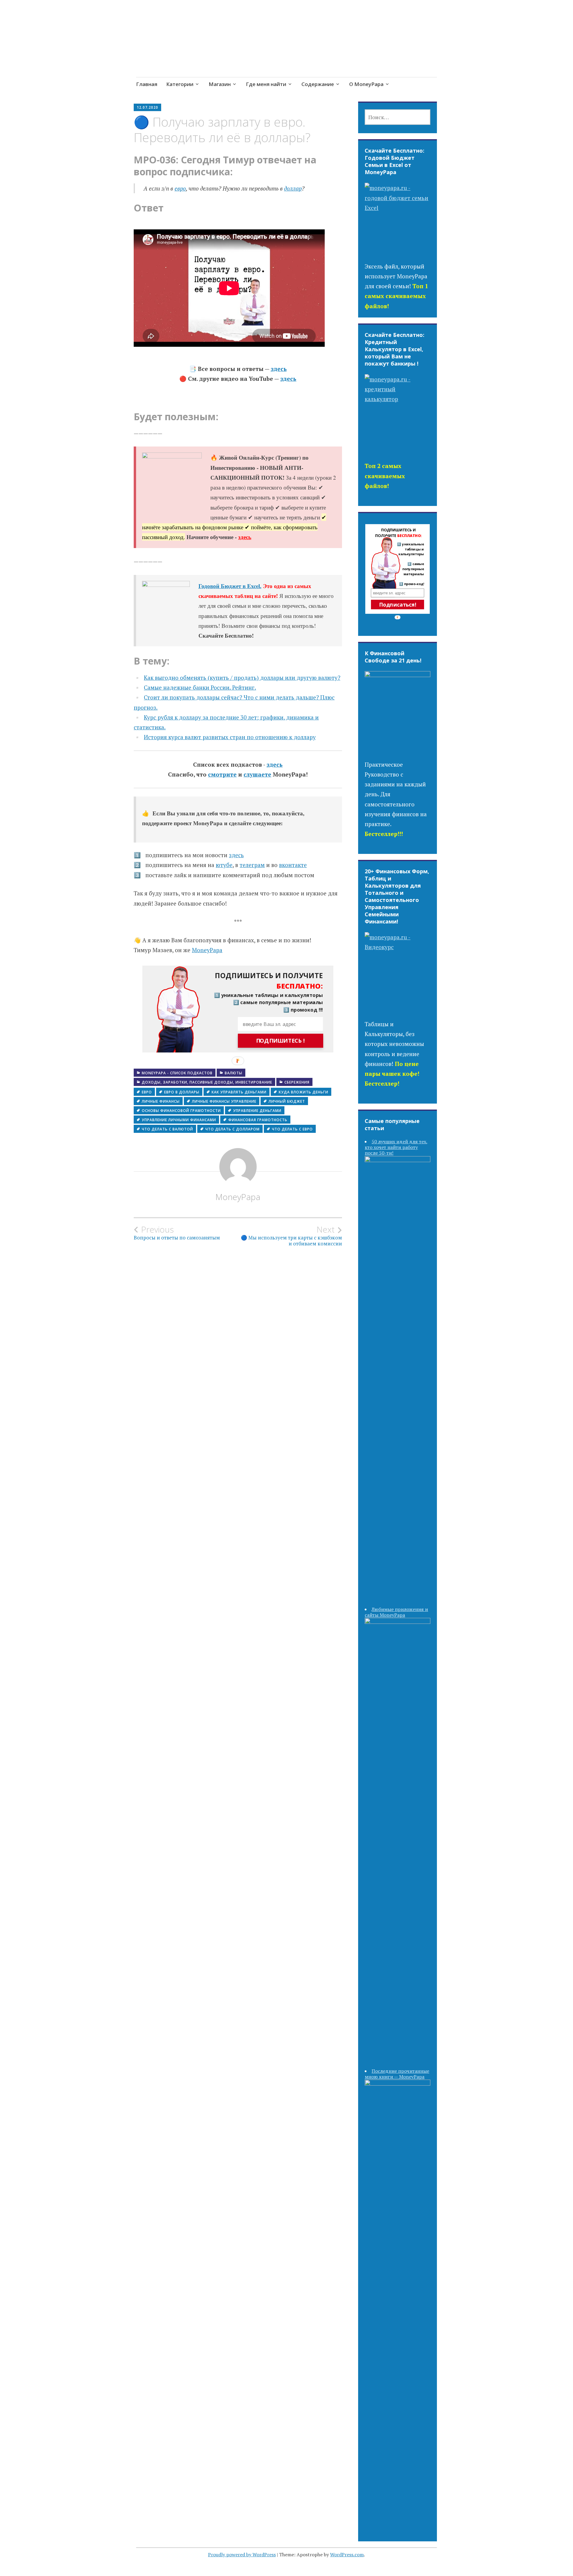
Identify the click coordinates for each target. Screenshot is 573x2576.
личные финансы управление (224, 1101)
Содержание (318, 84)
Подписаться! (398, 605)
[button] (264, 981)
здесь (279, 369)
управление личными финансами (179, 1120)
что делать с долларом (232, 1129)
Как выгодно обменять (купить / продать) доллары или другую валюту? (242, 678)
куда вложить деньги (304, 1092)
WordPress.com (347, 2554)
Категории (180, 84)
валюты (234, 1073)
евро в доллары (182, 1092)
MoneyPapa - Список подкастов (177, 1073)
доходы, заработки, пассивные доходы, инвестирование (207, 1082)
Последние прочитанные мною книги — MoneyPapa (397, 2074)
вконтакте (293, 865)
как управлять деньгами (239, 1092)
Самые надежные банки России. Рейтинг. (200, 687)
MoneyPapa (207, 950)
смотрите (222, 774)
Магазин (220, 84)
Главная (147, 84)
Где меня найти (266, 84)
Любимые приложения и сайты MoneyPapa (396, 1612)
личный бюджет (287, 1101)
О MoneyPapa (366, 84)
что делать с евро (292, 1129)
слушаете (257, 774)
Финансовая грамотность (258, 1120)
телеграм (252, 865)
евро (180, 188)
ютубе (224, 865)
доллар (293, 188)
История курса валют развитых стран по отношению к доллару (230, 737)
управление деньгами (257, 1111)
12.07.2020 (147, 107)
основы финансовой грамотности (181, 1111)
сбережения (297, 1082)
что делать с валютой (167, 1129)
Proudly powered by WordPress (242, 2554)
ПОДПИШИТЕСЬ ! (281, 1041)
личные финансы (161, 1101)
